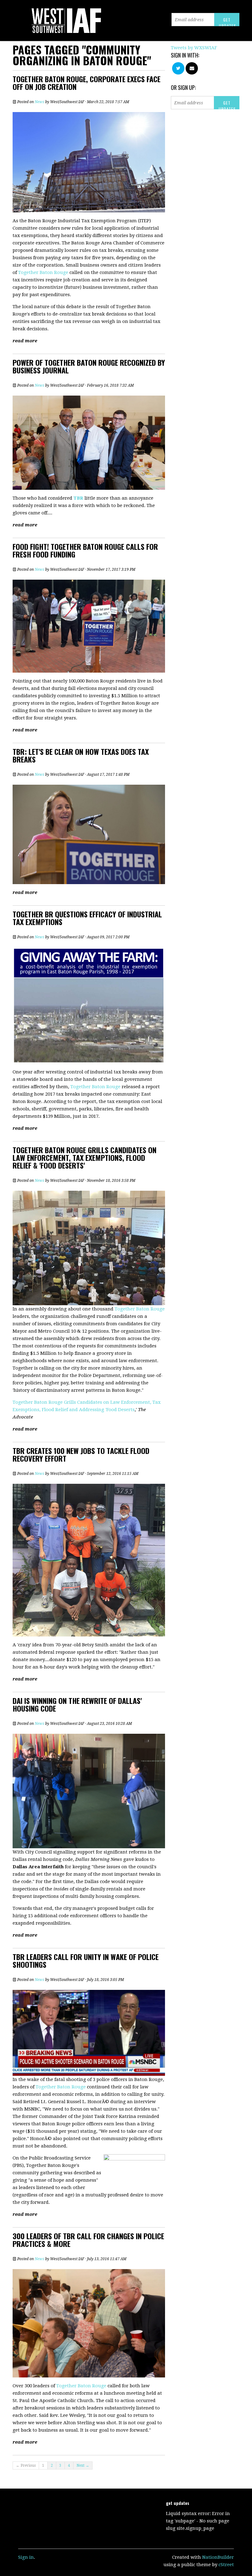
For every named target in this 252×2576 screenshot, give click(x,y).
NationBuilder (218, 2557)
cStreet (226, 2565)
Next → (83, 2465)
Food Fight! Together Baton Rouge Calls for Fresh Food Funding (85, 550)
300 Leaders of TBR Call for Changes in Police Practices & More (88, 2240)
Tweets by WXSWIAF (194, 48)
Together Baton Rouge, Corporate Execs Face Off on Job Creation (87, 83)
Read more (25, 341)
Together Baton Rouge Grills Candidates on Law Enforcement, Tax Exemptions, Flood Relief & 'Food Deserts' (85, 1157)
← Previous (26, 2465)
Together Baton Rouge (43, 272)
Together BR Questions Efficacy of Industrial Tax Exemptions (87, 918)
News (39, 102)
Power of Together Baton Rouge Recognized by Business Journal (89, 366)
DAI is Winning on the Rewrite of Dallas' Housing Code (77, 1704)
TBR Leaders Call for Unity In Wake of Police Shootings (86, 1960)
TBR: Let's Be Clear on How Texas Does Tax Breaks (81, 755)
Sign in (26, 2557)
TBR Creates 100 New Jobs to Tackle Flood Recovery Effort (81, 1454)
